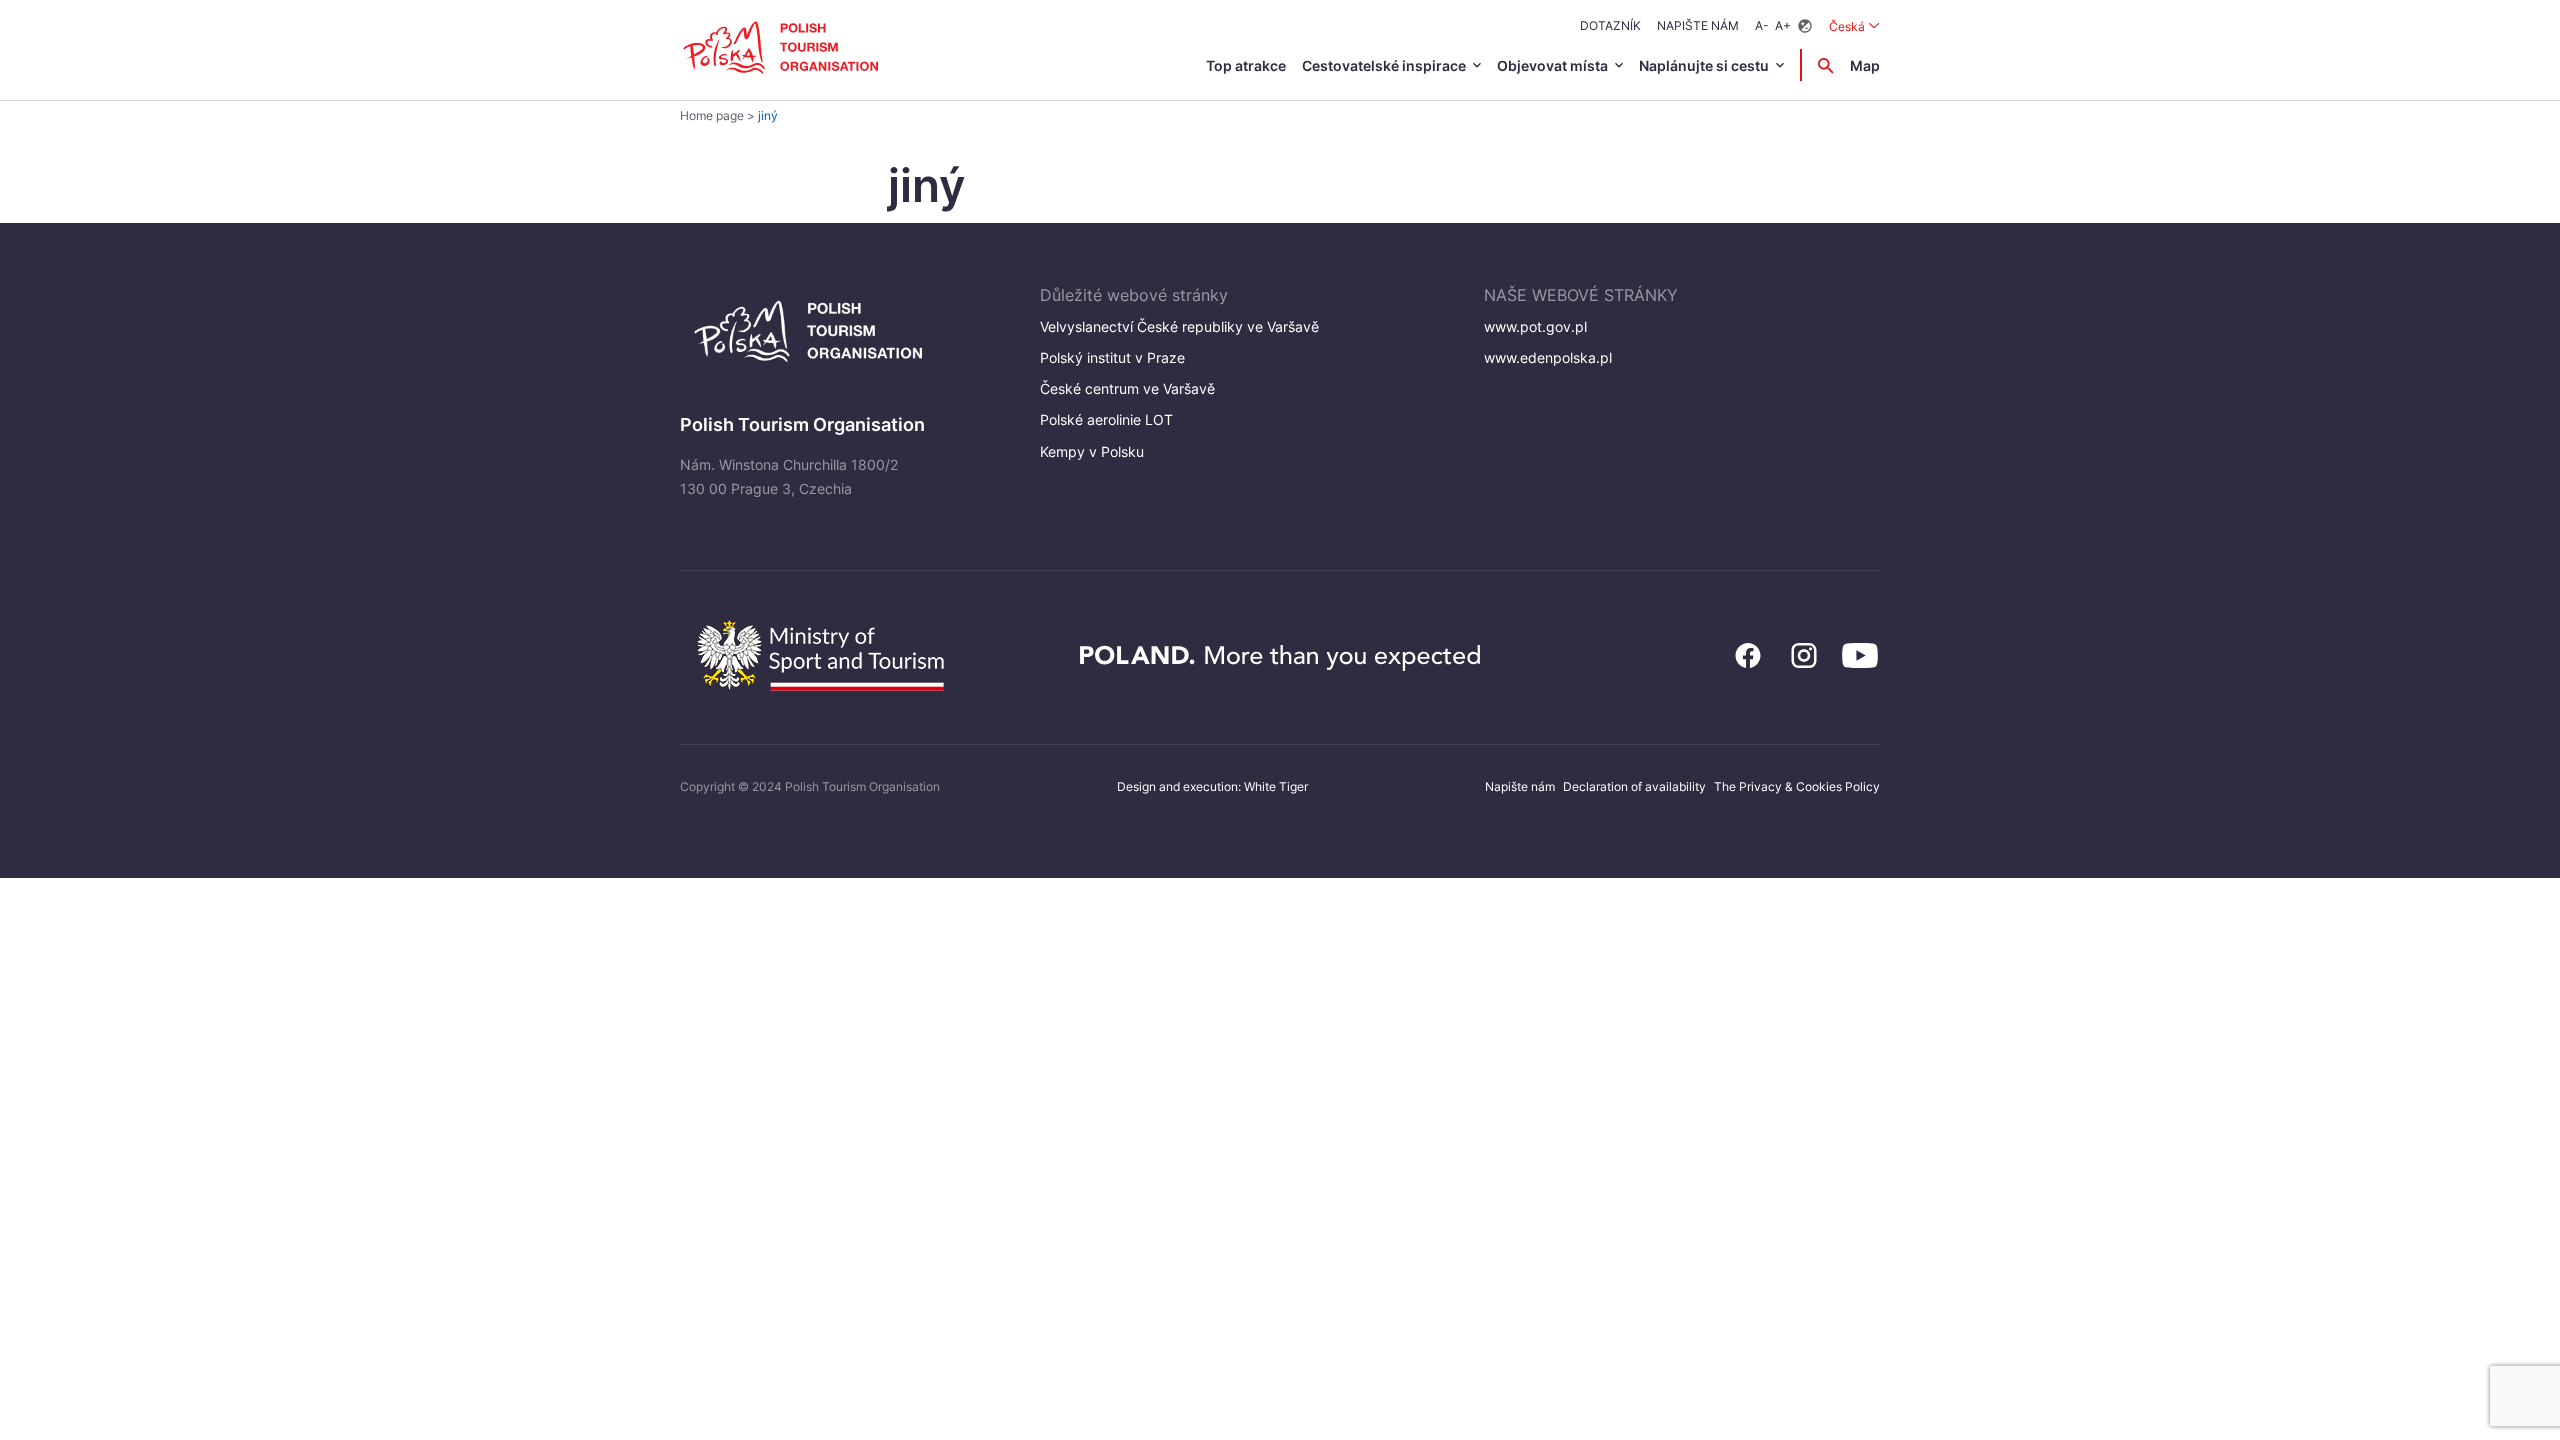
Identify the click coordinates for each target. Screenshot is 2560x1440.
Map (1865, 65)
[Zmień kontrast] (1805, 26)
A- (1762, 25)
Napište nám (1698, 25)
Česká (1854, 26)
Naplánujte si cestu (1704, 65)
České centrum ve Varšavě (1127, 388)
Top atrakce (1246, 65)
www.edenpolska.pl (1548, 357)
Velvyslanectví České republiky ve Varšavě (1179, 326)
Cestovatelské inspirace (1384, 65)
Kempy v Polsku (1092, 451)
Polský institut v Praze (1112, 357)
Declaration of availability (1634, 786)
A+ (1783, 25)
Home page (712, 115)
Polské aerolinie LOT (1106, 419)
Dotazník (1610, 25)
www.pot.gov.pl (1535, 326)
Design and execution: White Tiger (1212, 786)
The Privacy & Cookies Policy (1797, 786)
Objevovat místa (1552, 65)
